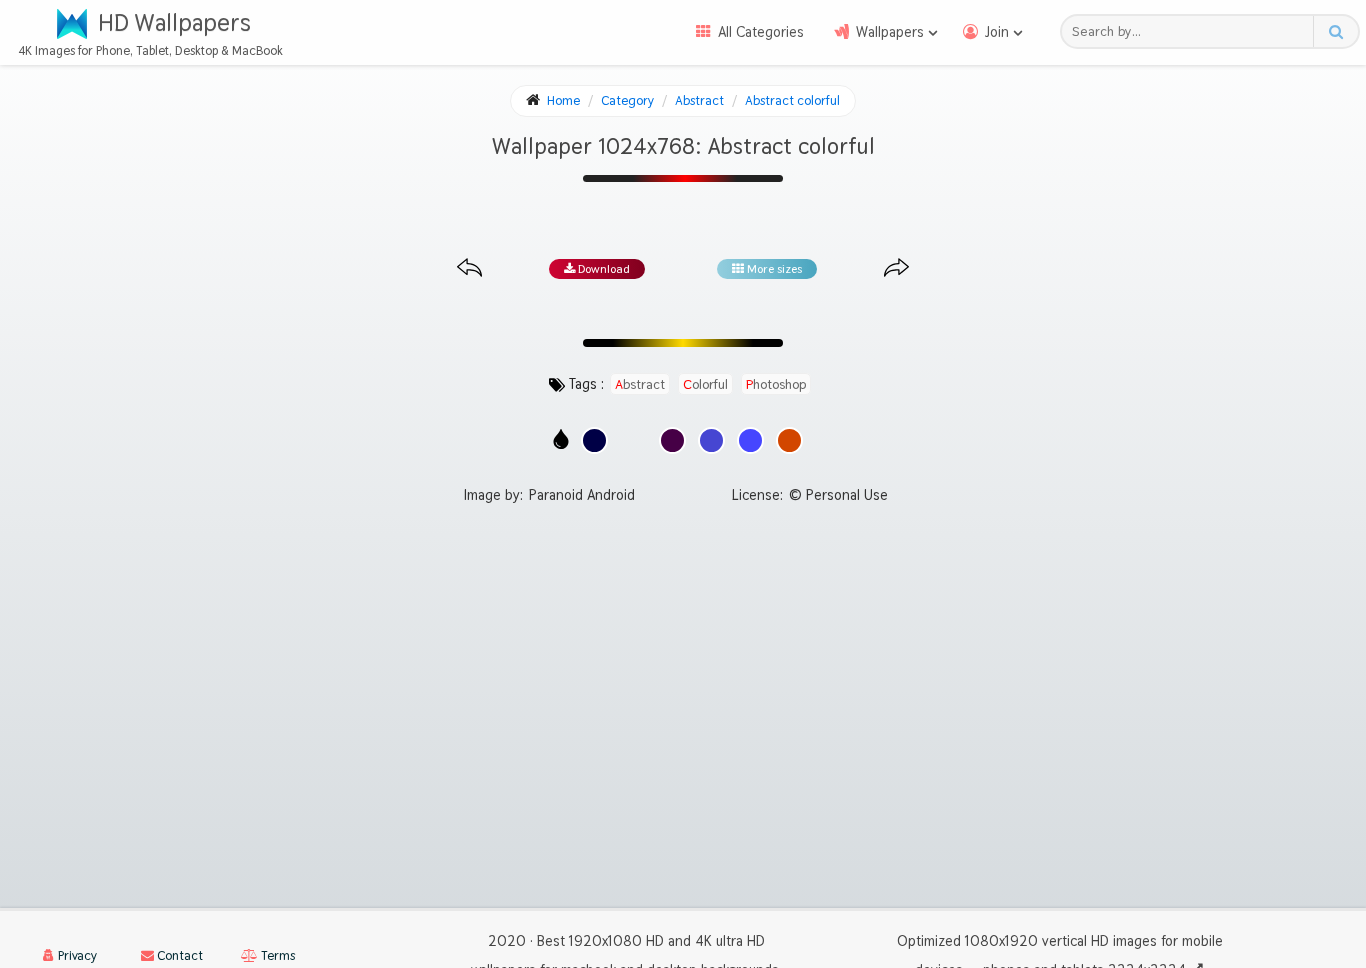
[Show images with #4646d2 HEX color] (711, 440)
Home (563, 100)
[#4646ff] (750, 440)
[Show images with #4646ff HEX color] (750, 440)
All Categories (761, 32)
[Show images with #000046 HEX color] (594, 440)
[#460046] (672, 440)
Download (602, 269)
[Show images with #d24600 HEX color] (789, 440)
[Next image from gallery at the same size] (896, 268)
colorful (705, 384)
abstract (640, 384)
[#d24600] (789, 440)
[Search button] (1335, 31)
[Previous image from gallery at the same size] (469, 268)
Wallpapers (890, 32)
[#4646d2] (711, 440)
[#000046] (594, 440)
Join (997, 32)
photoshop (776, 384)
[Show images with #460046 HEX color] (672, 440)
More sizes (773, 269)
